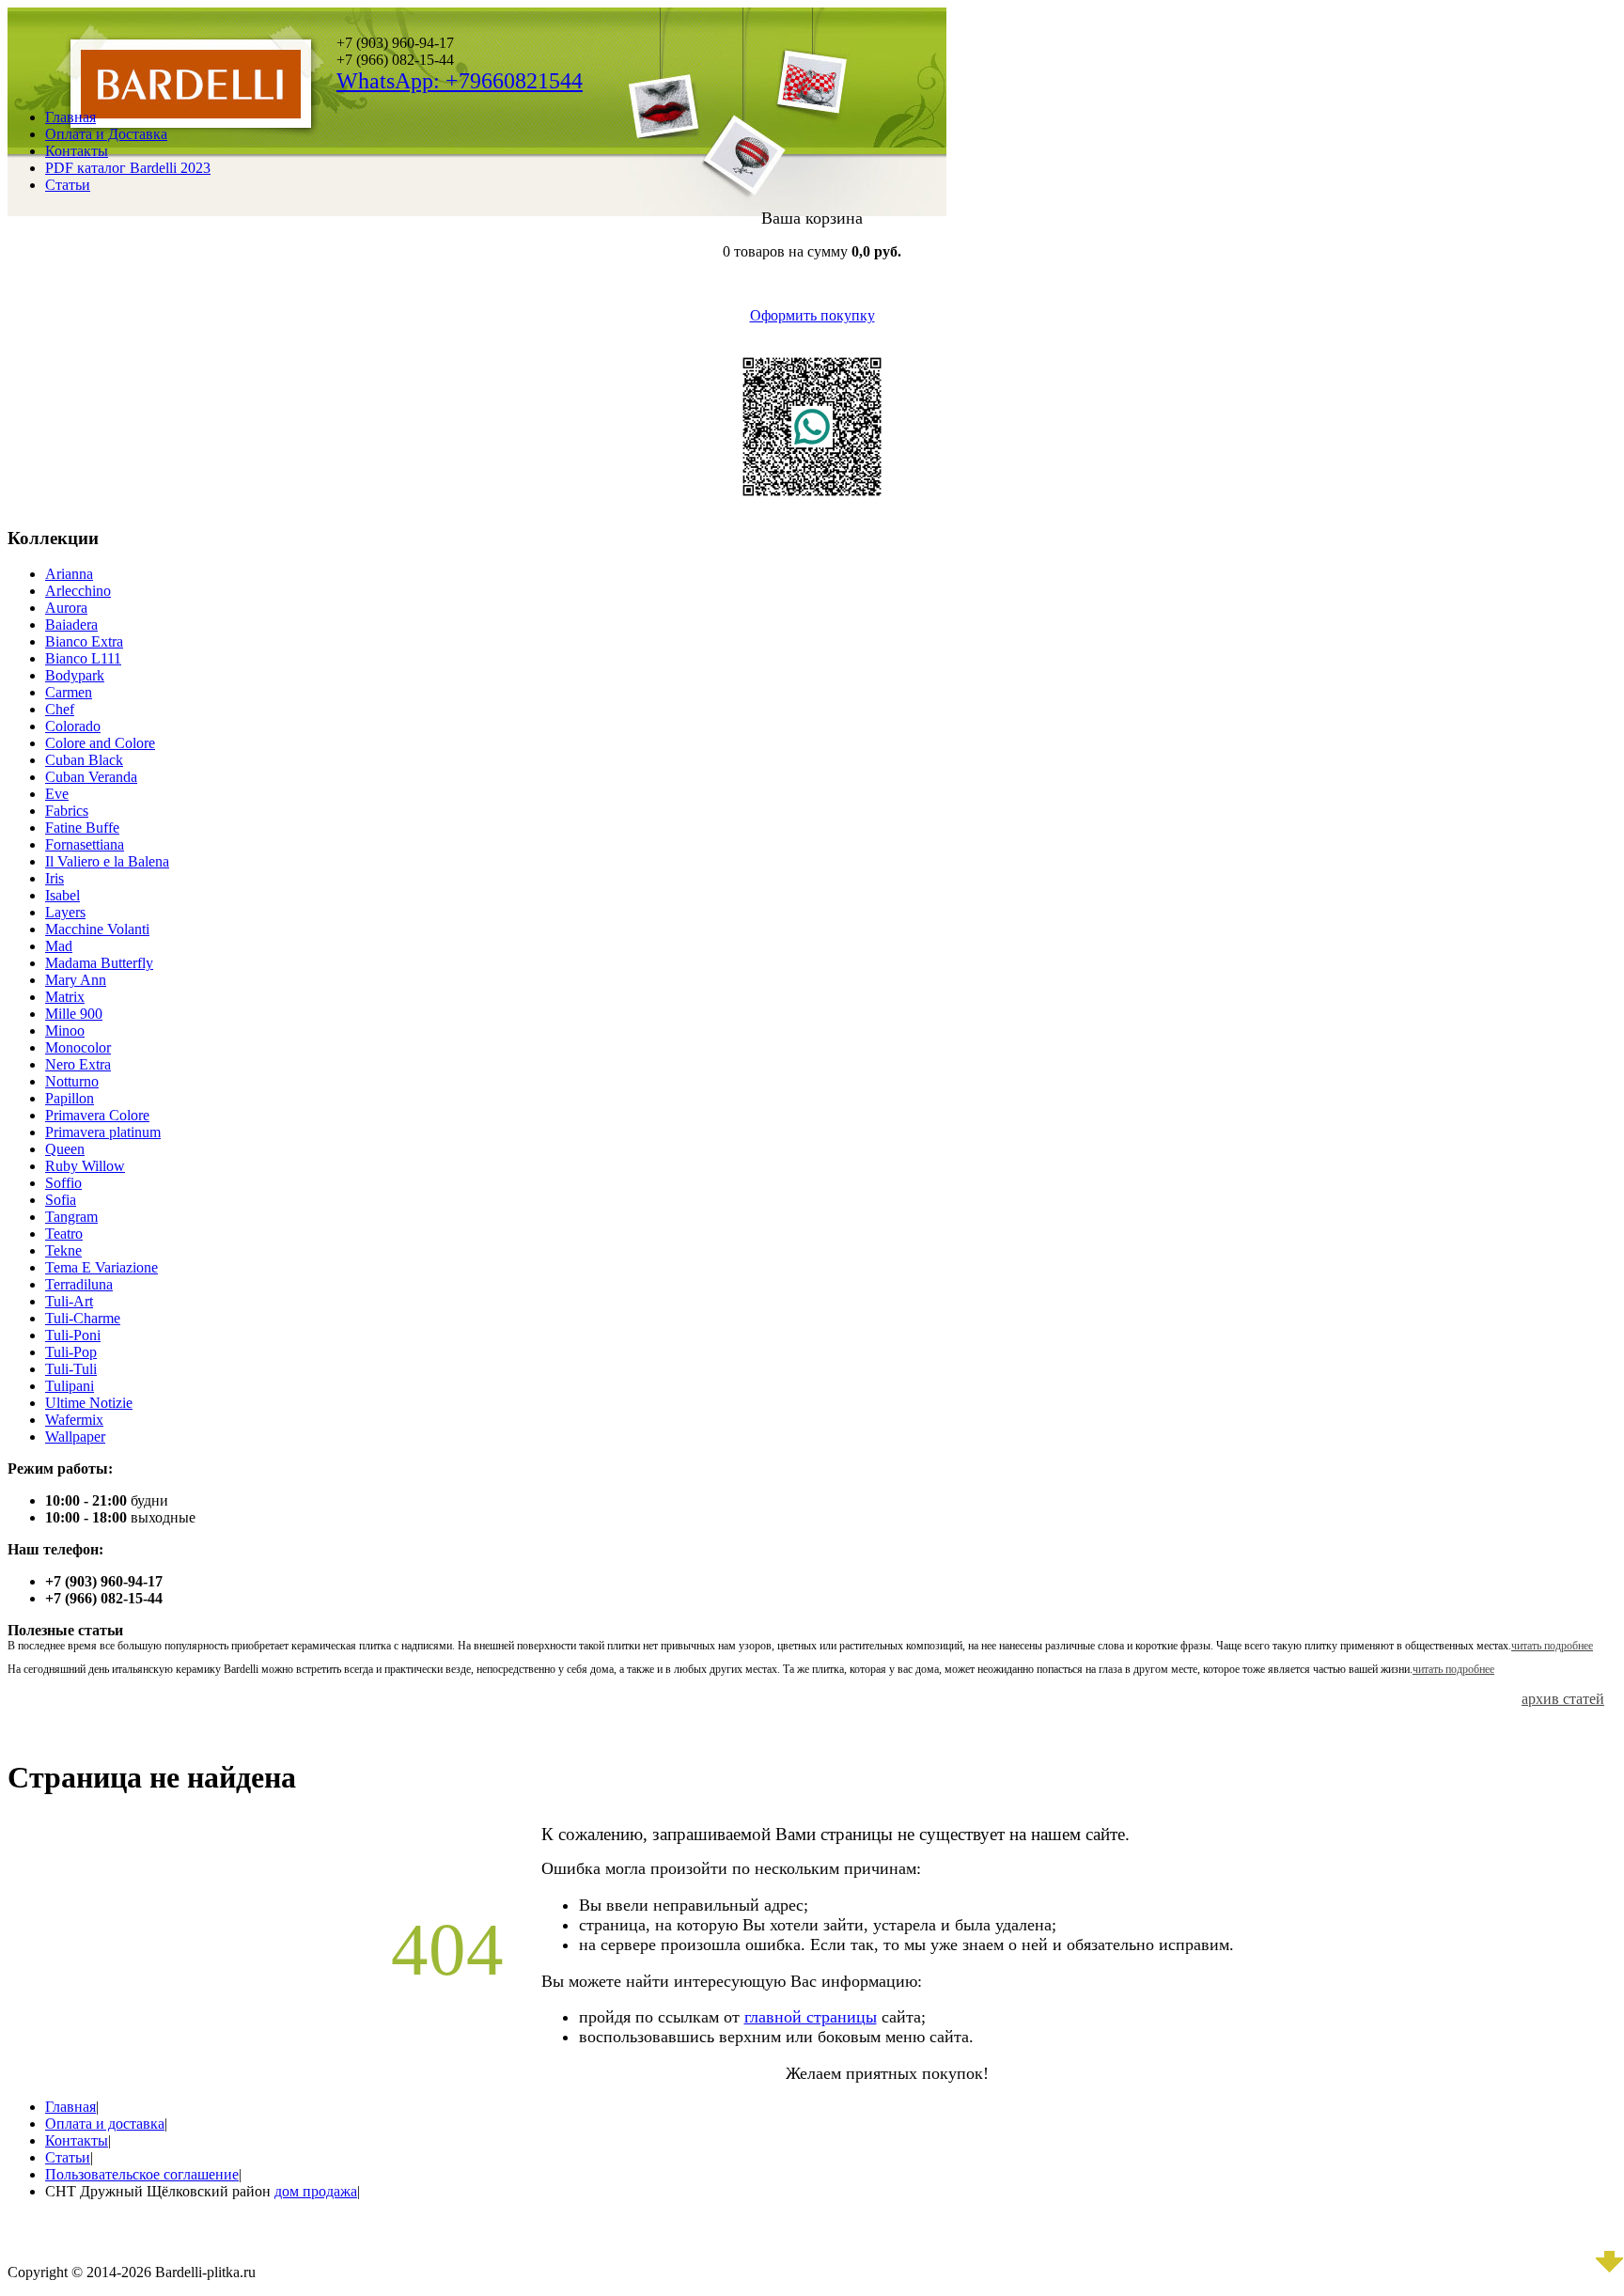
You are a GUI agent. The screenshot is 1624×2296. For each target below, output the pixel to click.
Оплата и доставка (105, 2124)
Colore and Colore (100, 743)
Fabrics (67, 811)
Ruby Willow (85, 1166)
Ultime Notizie (89, 1403)
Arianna (69, 574)
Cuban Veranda (91, 777)
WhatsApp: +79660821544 (460, 81)
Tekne (63, 1250)
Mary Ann (76, 980)
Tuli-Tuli (71, 1369)
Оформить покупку (812, 315)
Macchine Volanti (97, 929)
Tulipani (70, 1386)
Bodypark (75, 675)
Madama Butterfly (99, 963)
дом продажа (316, 2191)
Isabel (62, 895)
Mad (59, 946)
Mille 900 (74, 1014)
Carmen (69, 692)
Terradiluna (79, 1284)
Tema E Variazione (101, 1267)
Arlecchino (78, 591)
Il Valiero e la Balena (107, 861)
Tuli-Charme (83, 1318)
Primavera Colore (97, 1115)
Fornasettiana (85, 844)
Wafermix (74, 1420)
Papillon (70, 1098)
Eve (57, 794)
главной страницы (811, 2017)
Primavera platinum (103, 1132)
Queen (65, 1149)
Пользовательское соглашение (142, 2174)
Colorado (73, 726)
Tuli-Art (69, 1301)
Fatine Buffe (82, 828)
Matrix (65, 997)
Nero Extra (78, 1064)
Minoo (65, 1031)
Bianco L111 (83, 658)
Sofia (61, 1200)
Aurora (66, 608)
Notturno (72, 1081)
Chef (60, 709)
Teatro (64, 1234)
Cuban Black (84, 760)
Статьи (68, 185)
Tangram (71, 1217)
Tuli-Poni (73, 1335)
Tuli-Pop (71, 1352)
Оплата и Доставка (106, 134)
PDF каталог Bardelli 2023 (128, 168)
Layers (65, 912)
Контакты (77, 151)
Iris (55, 878)
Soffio (63, 1183)
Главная (70, 117)
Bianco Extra (84, 641)
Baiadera (71, 625)
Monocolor (78, 1047)
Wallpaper (75, 1437)
